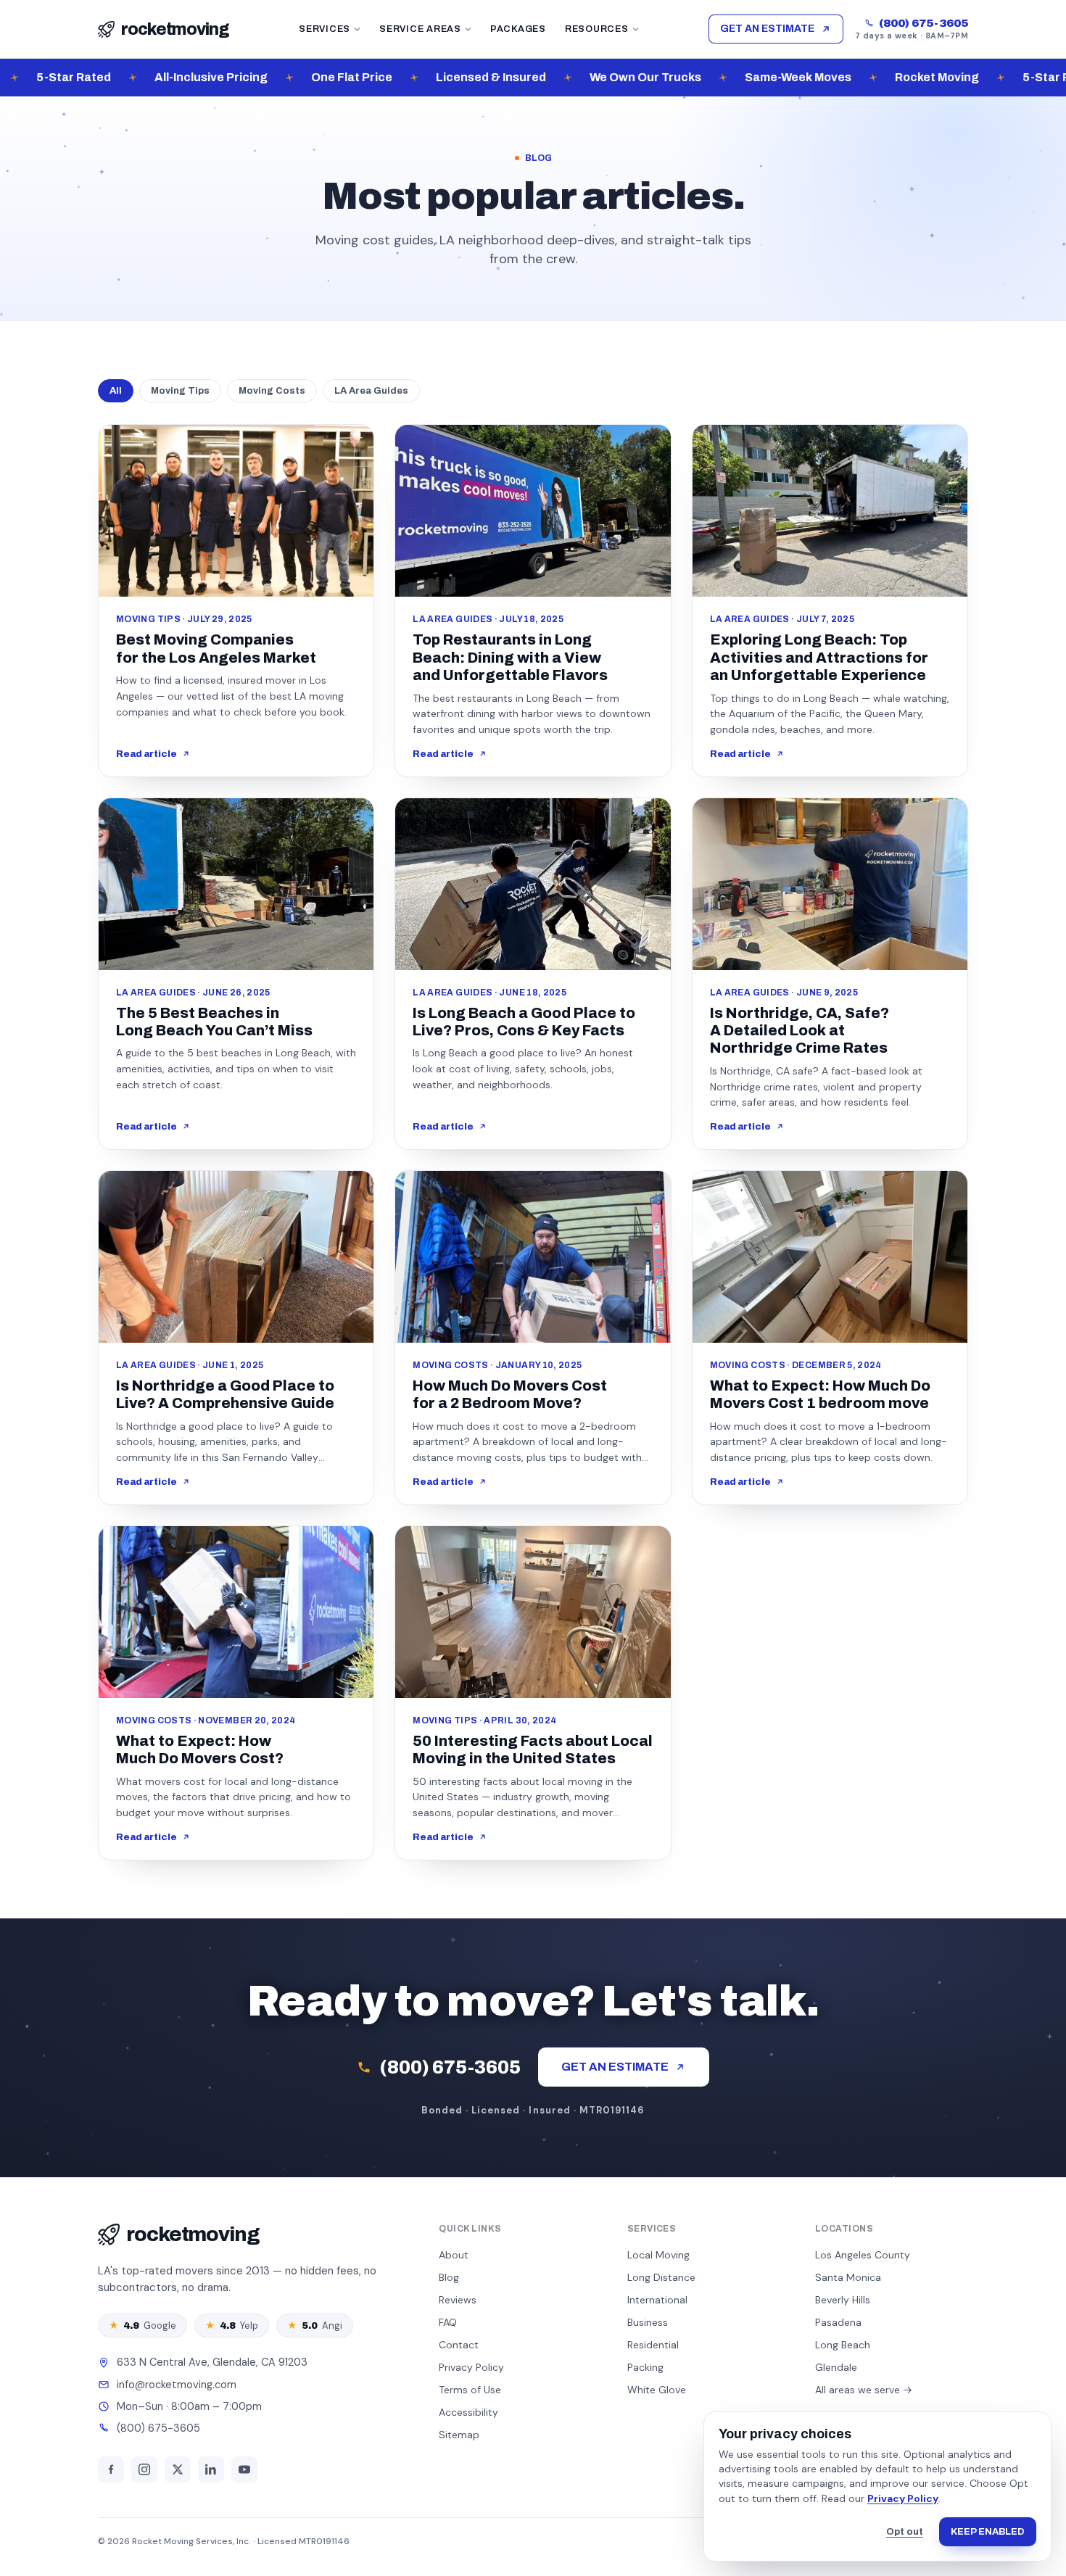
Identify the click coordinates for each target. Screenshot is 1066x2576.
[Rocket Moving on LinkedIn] (211, 2469)
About (454, 2255)
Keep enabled (988, 2532)
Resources (597, 29)
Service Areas (420, 29)
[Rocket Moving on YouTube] (244, 2469)
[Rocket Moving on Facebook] (111, 2469)
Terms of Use (470, 2390)
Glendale (836, 2367)
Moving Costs (272, 391)
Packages (518, 29)
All (116, 391)
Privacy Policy (903, 2498)
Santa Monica (848, 2277)
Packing (645, 2367)
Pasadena (838, 2322)
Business (648, 2322)
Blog (449, 2277)
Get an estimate (767, 29)
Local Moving (658, 2255)
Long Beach (843, 2345)
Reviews (458, 2300)
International (657, 2300)
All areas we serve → (864, 2390)
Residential (653, 2345)
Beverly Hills (843, 2300)
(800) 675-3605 (924, 23)
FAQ (448, 2322)
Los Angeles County (863, 2255)
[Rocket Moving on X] (178, 2469)
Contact (459, 2345)
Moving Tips (180, 391)
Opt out (905, 2532)
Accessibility (468, 2412)
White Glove (657, 2390)
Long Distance (661, 2277)
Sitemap (459, 2435)
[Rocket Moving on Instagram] (144, 2469)
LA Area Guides (371, 391)
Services (325, 29)
